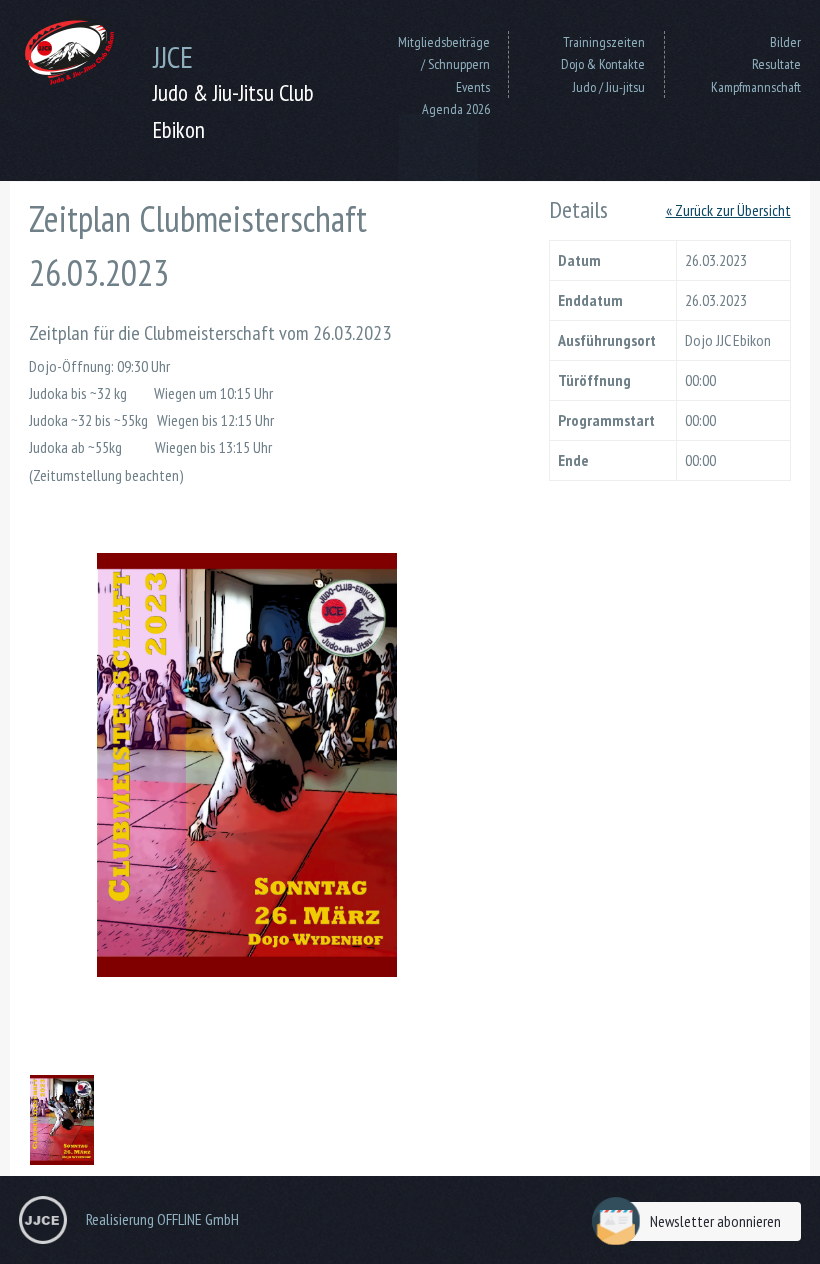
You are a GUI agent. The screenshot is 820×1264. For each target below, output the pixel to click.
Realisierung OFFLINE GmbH (162, 1219)
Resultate (776, 64)
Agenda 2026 (456, 109)
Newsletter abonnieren (715, 1221)
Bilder (785, 42)
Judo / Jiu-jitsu (609, 87)
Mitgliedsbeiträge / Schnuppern (444, 53)
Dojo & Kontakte (603, 64)
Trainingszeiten (604, 42)
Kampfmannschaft (756, 87)
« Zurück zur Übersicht (728, 210)
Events (473, 87)
